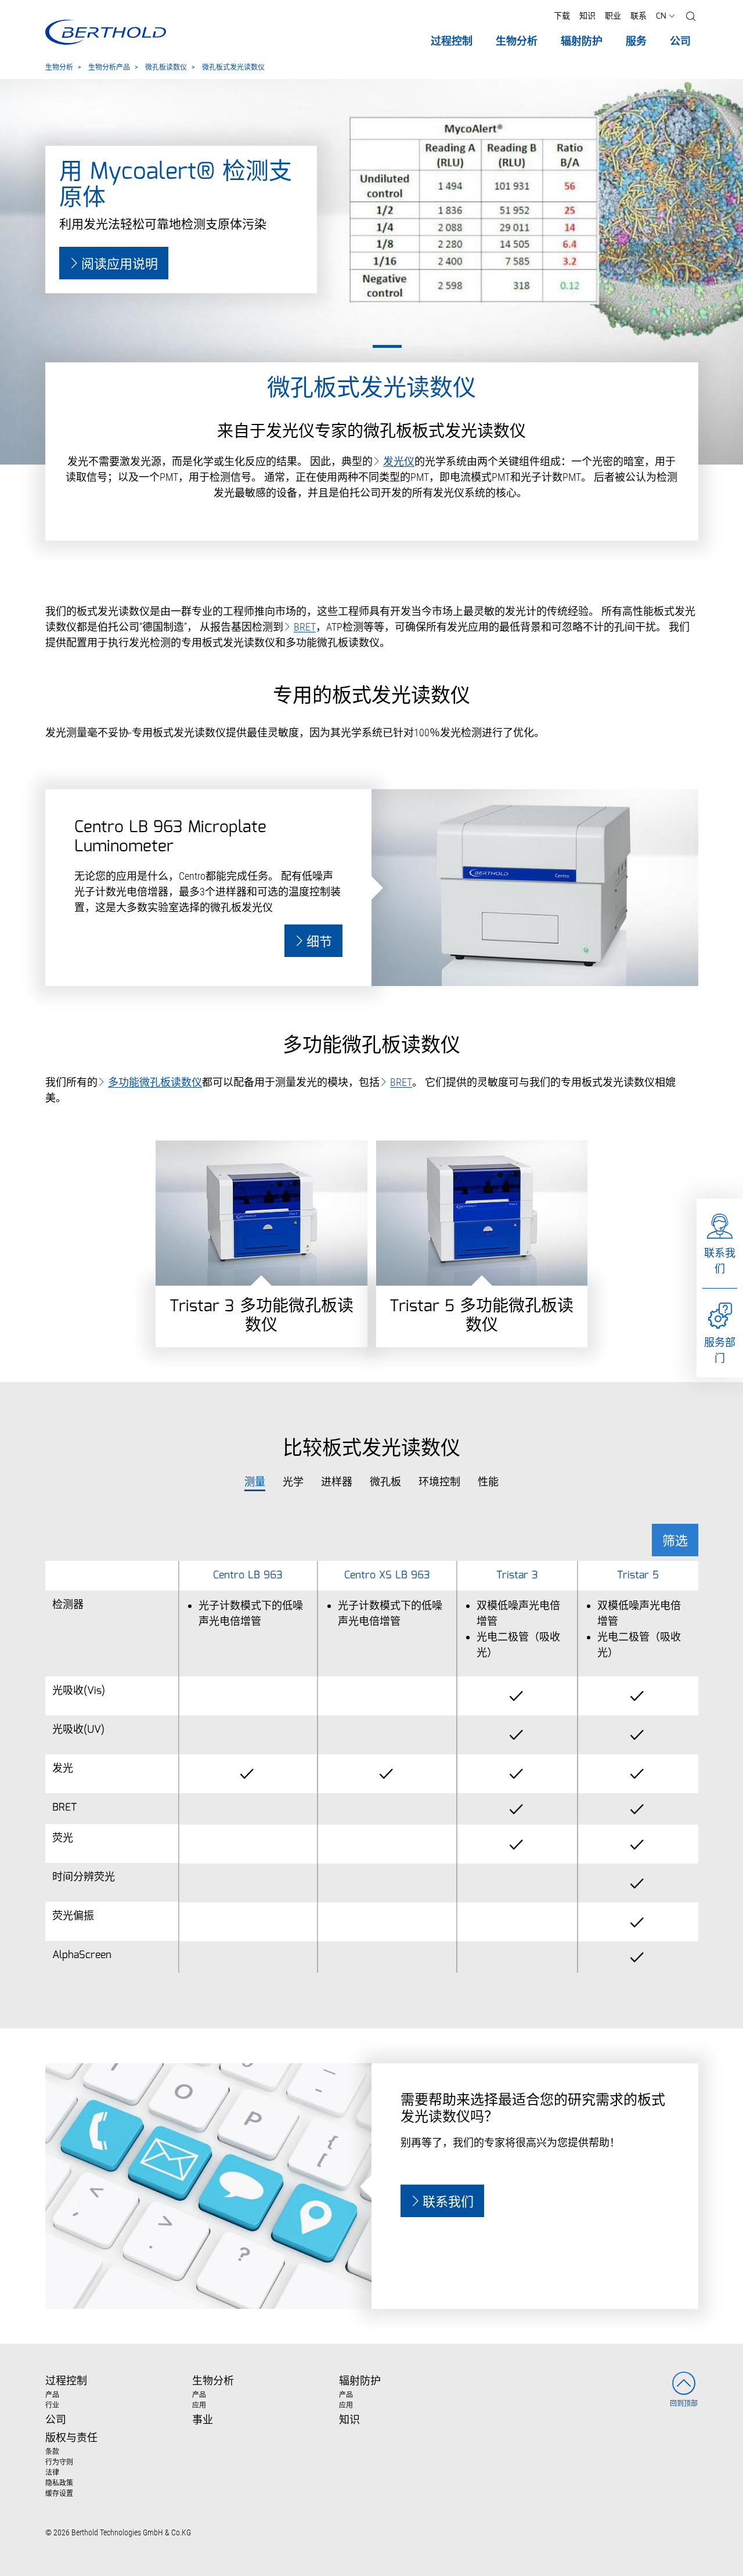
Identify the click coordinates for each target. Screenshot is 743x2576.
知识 (587, 16)
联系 (639, 16)
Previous (7, 193)
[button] (691, 17)
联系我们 (720, 1261)
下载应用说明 (120, 265)
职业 (613, 16)
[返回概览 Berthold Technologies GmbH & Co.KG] (105, 32)
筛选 (675, 1541)
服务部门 (720, 1350)
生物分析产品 (109, 68)
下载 (562, 16)
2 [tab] (387, 346)
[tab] (255, 1483)
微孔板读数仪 (166, 68)
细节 (319, 942)
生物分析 (59, 68)
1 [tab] (356, 346)
